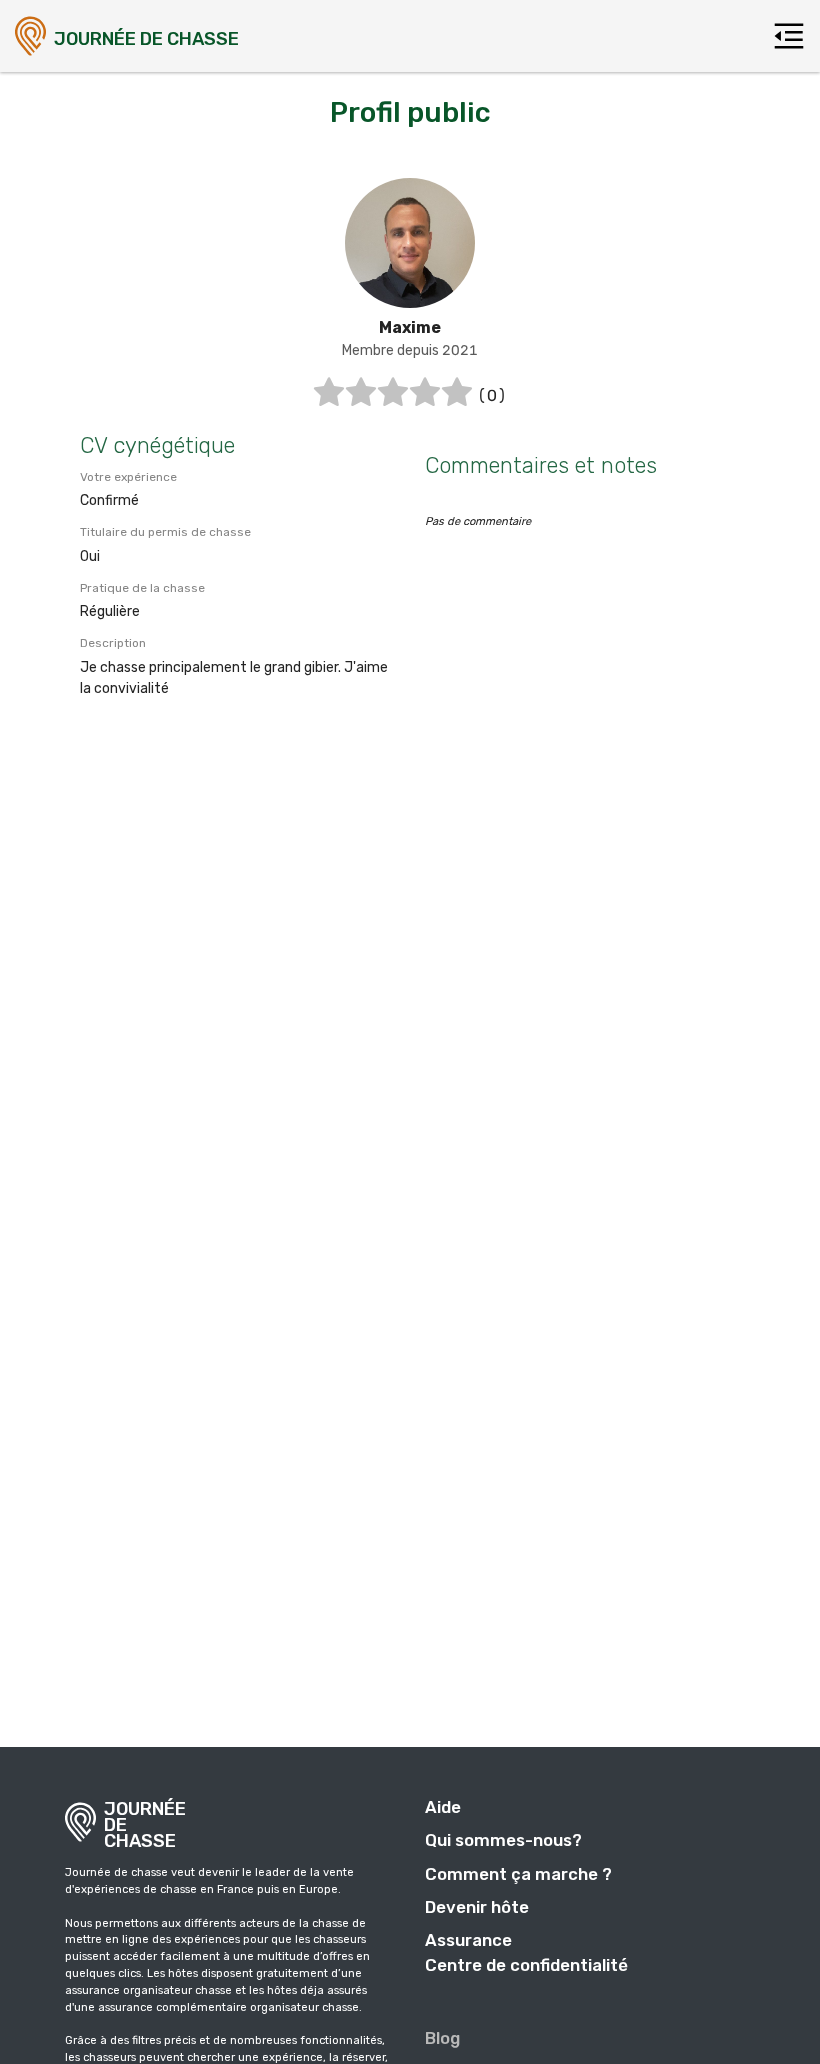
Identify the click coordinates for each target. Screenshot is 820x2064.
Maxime (410, 327)
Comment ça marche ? (518, 1874)
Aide (443, 1807)
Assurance (468, 1940)
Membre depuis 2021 (410, 350)
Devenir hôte (477, 1907)
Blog (442, 2038)
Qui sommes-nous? (503, 1840)
